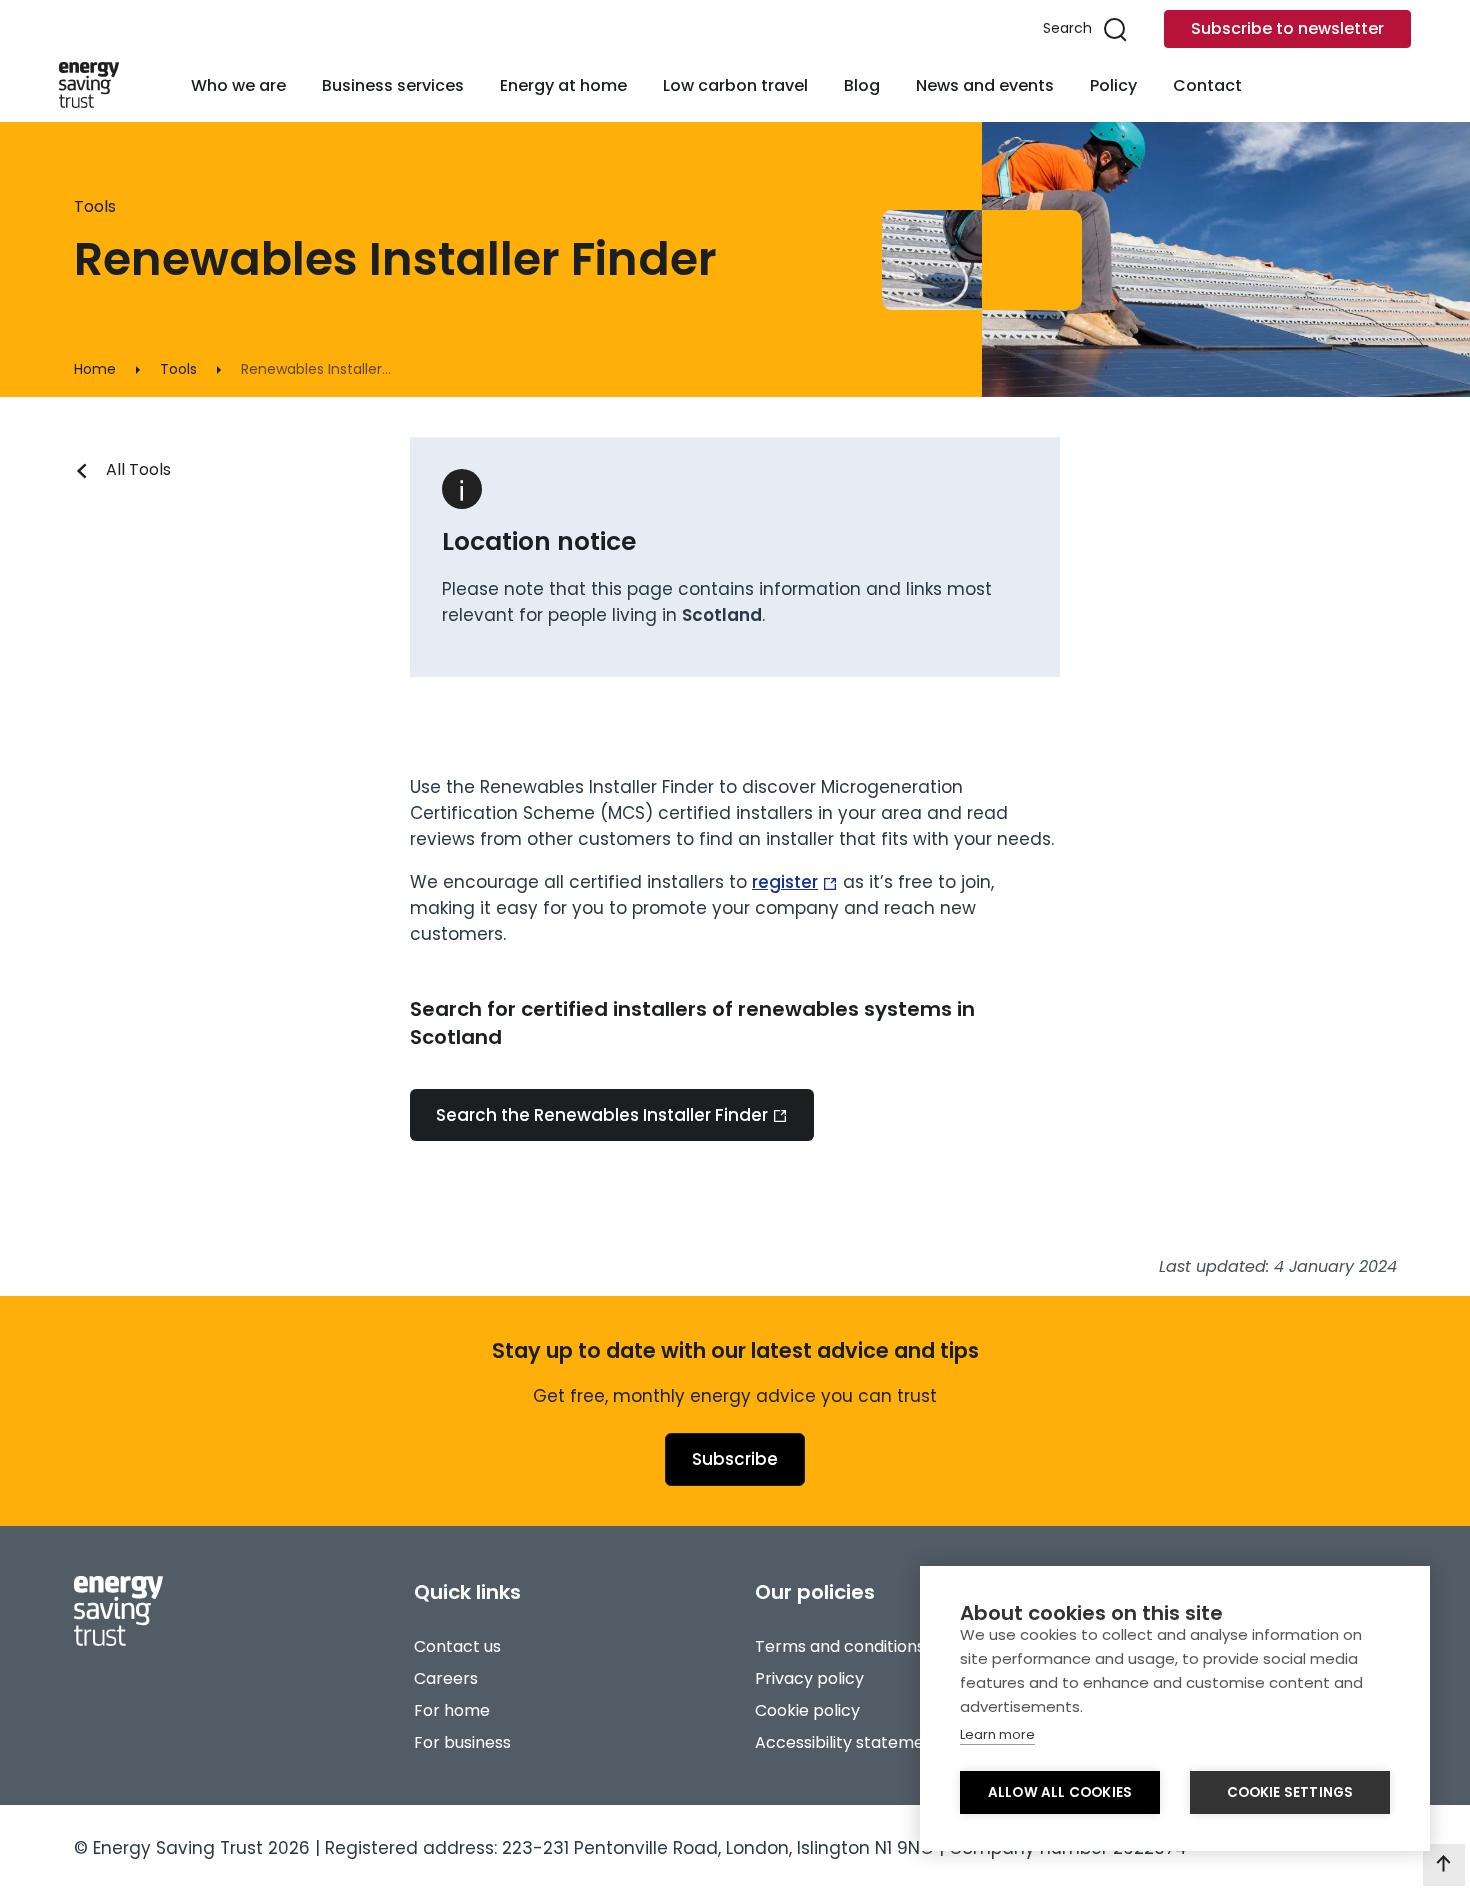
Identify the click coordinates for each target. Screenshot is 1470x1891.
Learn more (997, 1734)
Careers (446, 1678)
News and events (985, 85)
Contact (1207, 85)
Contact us (457, 1646)
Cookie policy (807, 1710)
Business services (393, 85)
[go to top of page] (1444, 1865)
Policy (1113, 85)
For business (462, 1742)
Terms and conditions (840, 1646)
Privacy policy (809, 1678)
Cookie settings (1290, 1792)
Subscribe (735, 1459)
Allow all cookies (1060, 1792)
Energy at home (563, 85)
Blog (862, 85)
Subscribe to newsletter (1287, 28)
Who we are (238, 85)
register (785, 882)
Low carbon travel (735, 85)
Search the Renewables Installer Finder (602, 1115)
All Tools (138, 469)
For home (452, 1710)
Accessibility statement (848, 1742)
